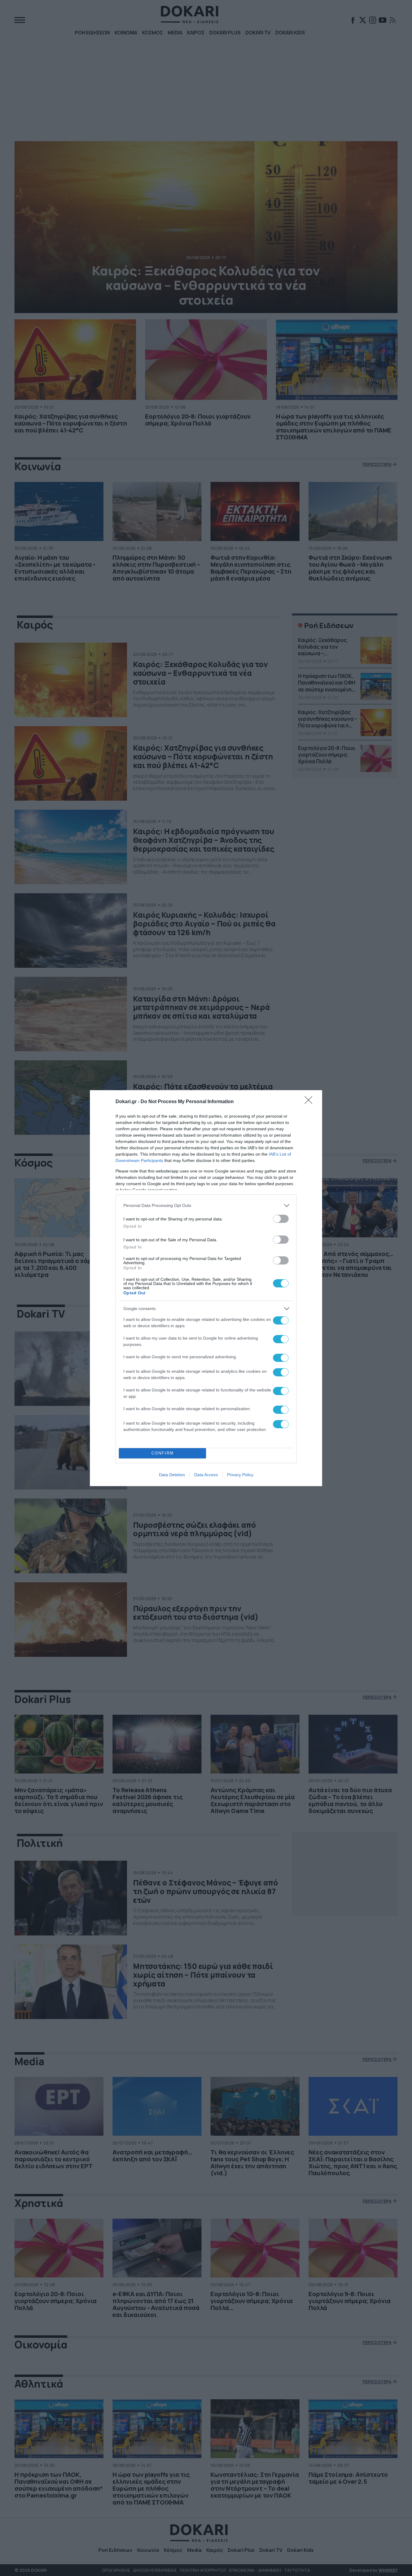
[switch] (281, 1219)
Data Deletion (172, 1475)
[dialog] (206, 1288)
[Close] (310, 1102)
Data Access (206, 1475)
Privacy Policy (240, 1475)
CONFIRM (163, 1453)
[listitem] (206, 1206)
